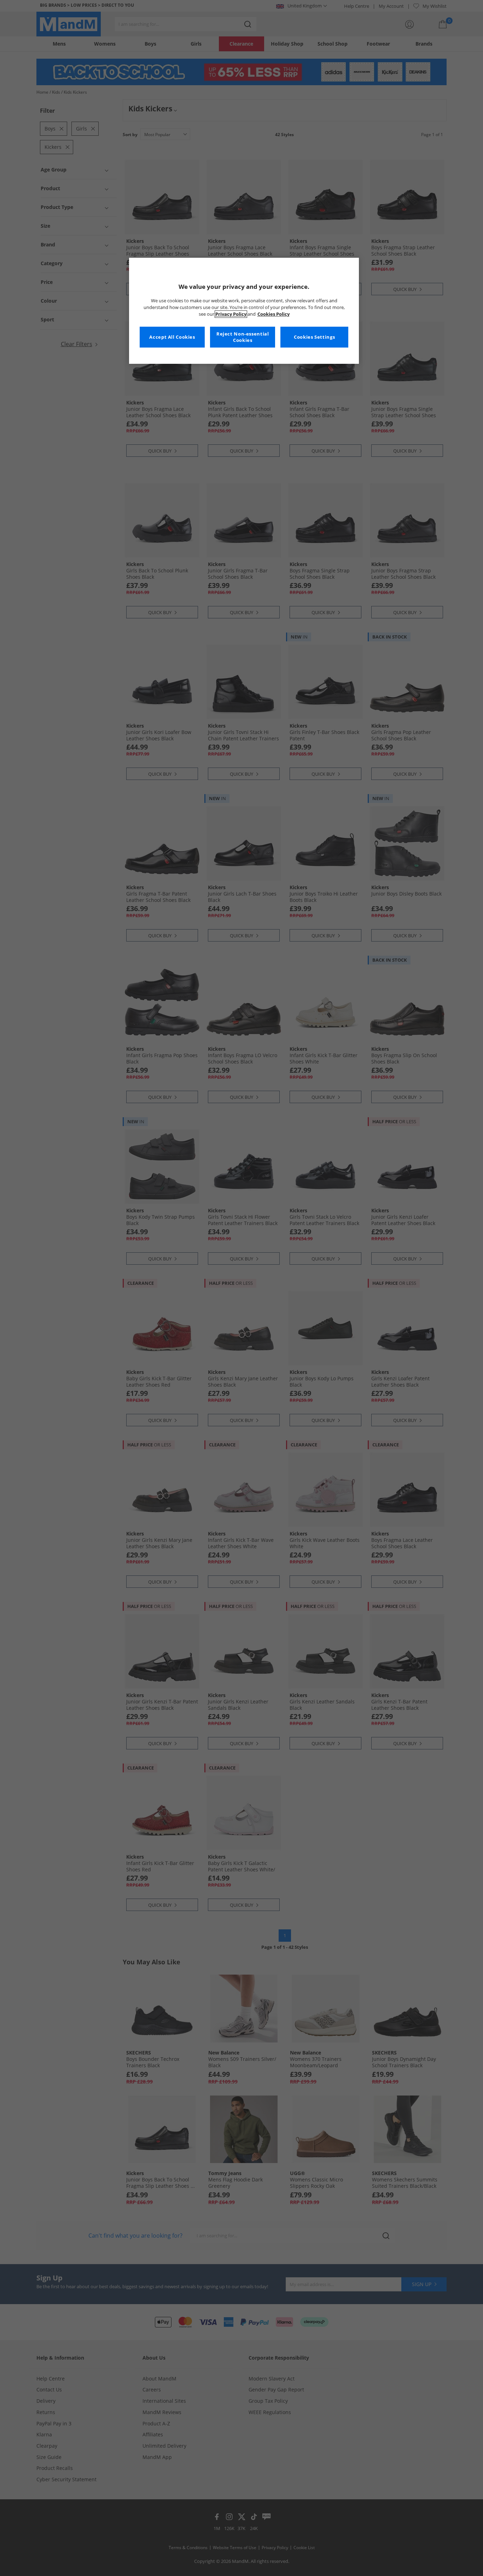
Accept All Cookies (172, 337)
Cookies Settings (314, 337)
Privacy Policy (231, 314)
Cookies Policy (273, 314)
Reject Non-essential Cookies (243, 337)
